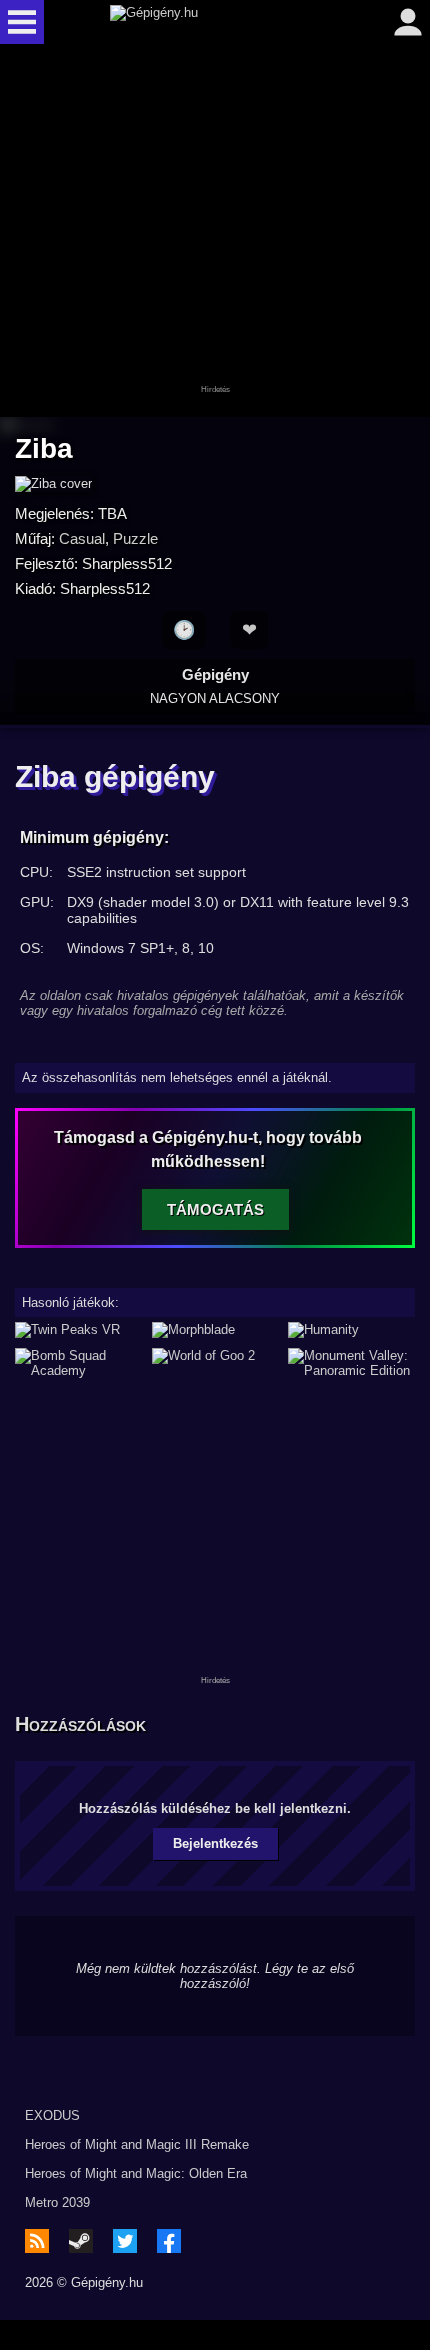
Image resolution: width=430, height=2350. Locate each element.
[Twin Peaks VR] (78, 1330)
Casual (82, 538)
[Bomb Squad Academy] (78, 1363)
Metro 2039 (57, 2202)
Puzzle (135, 538)
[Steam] (81, 2241)
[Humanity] (351, 1330)
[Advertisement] (215, 232)
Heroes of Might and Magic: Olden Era (136, 2173)
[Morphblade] (215, 1330)
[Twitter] (125, 2241)
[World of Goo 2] (215, 1363)
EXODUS (52, 2115)
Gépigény (215, 686)
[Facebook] (169, 2241)
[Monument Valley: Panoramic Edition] (351, 1363)
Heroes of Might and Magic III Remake (137, 2144)
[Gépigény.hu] (210, 22)
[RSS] (37, 2241)
